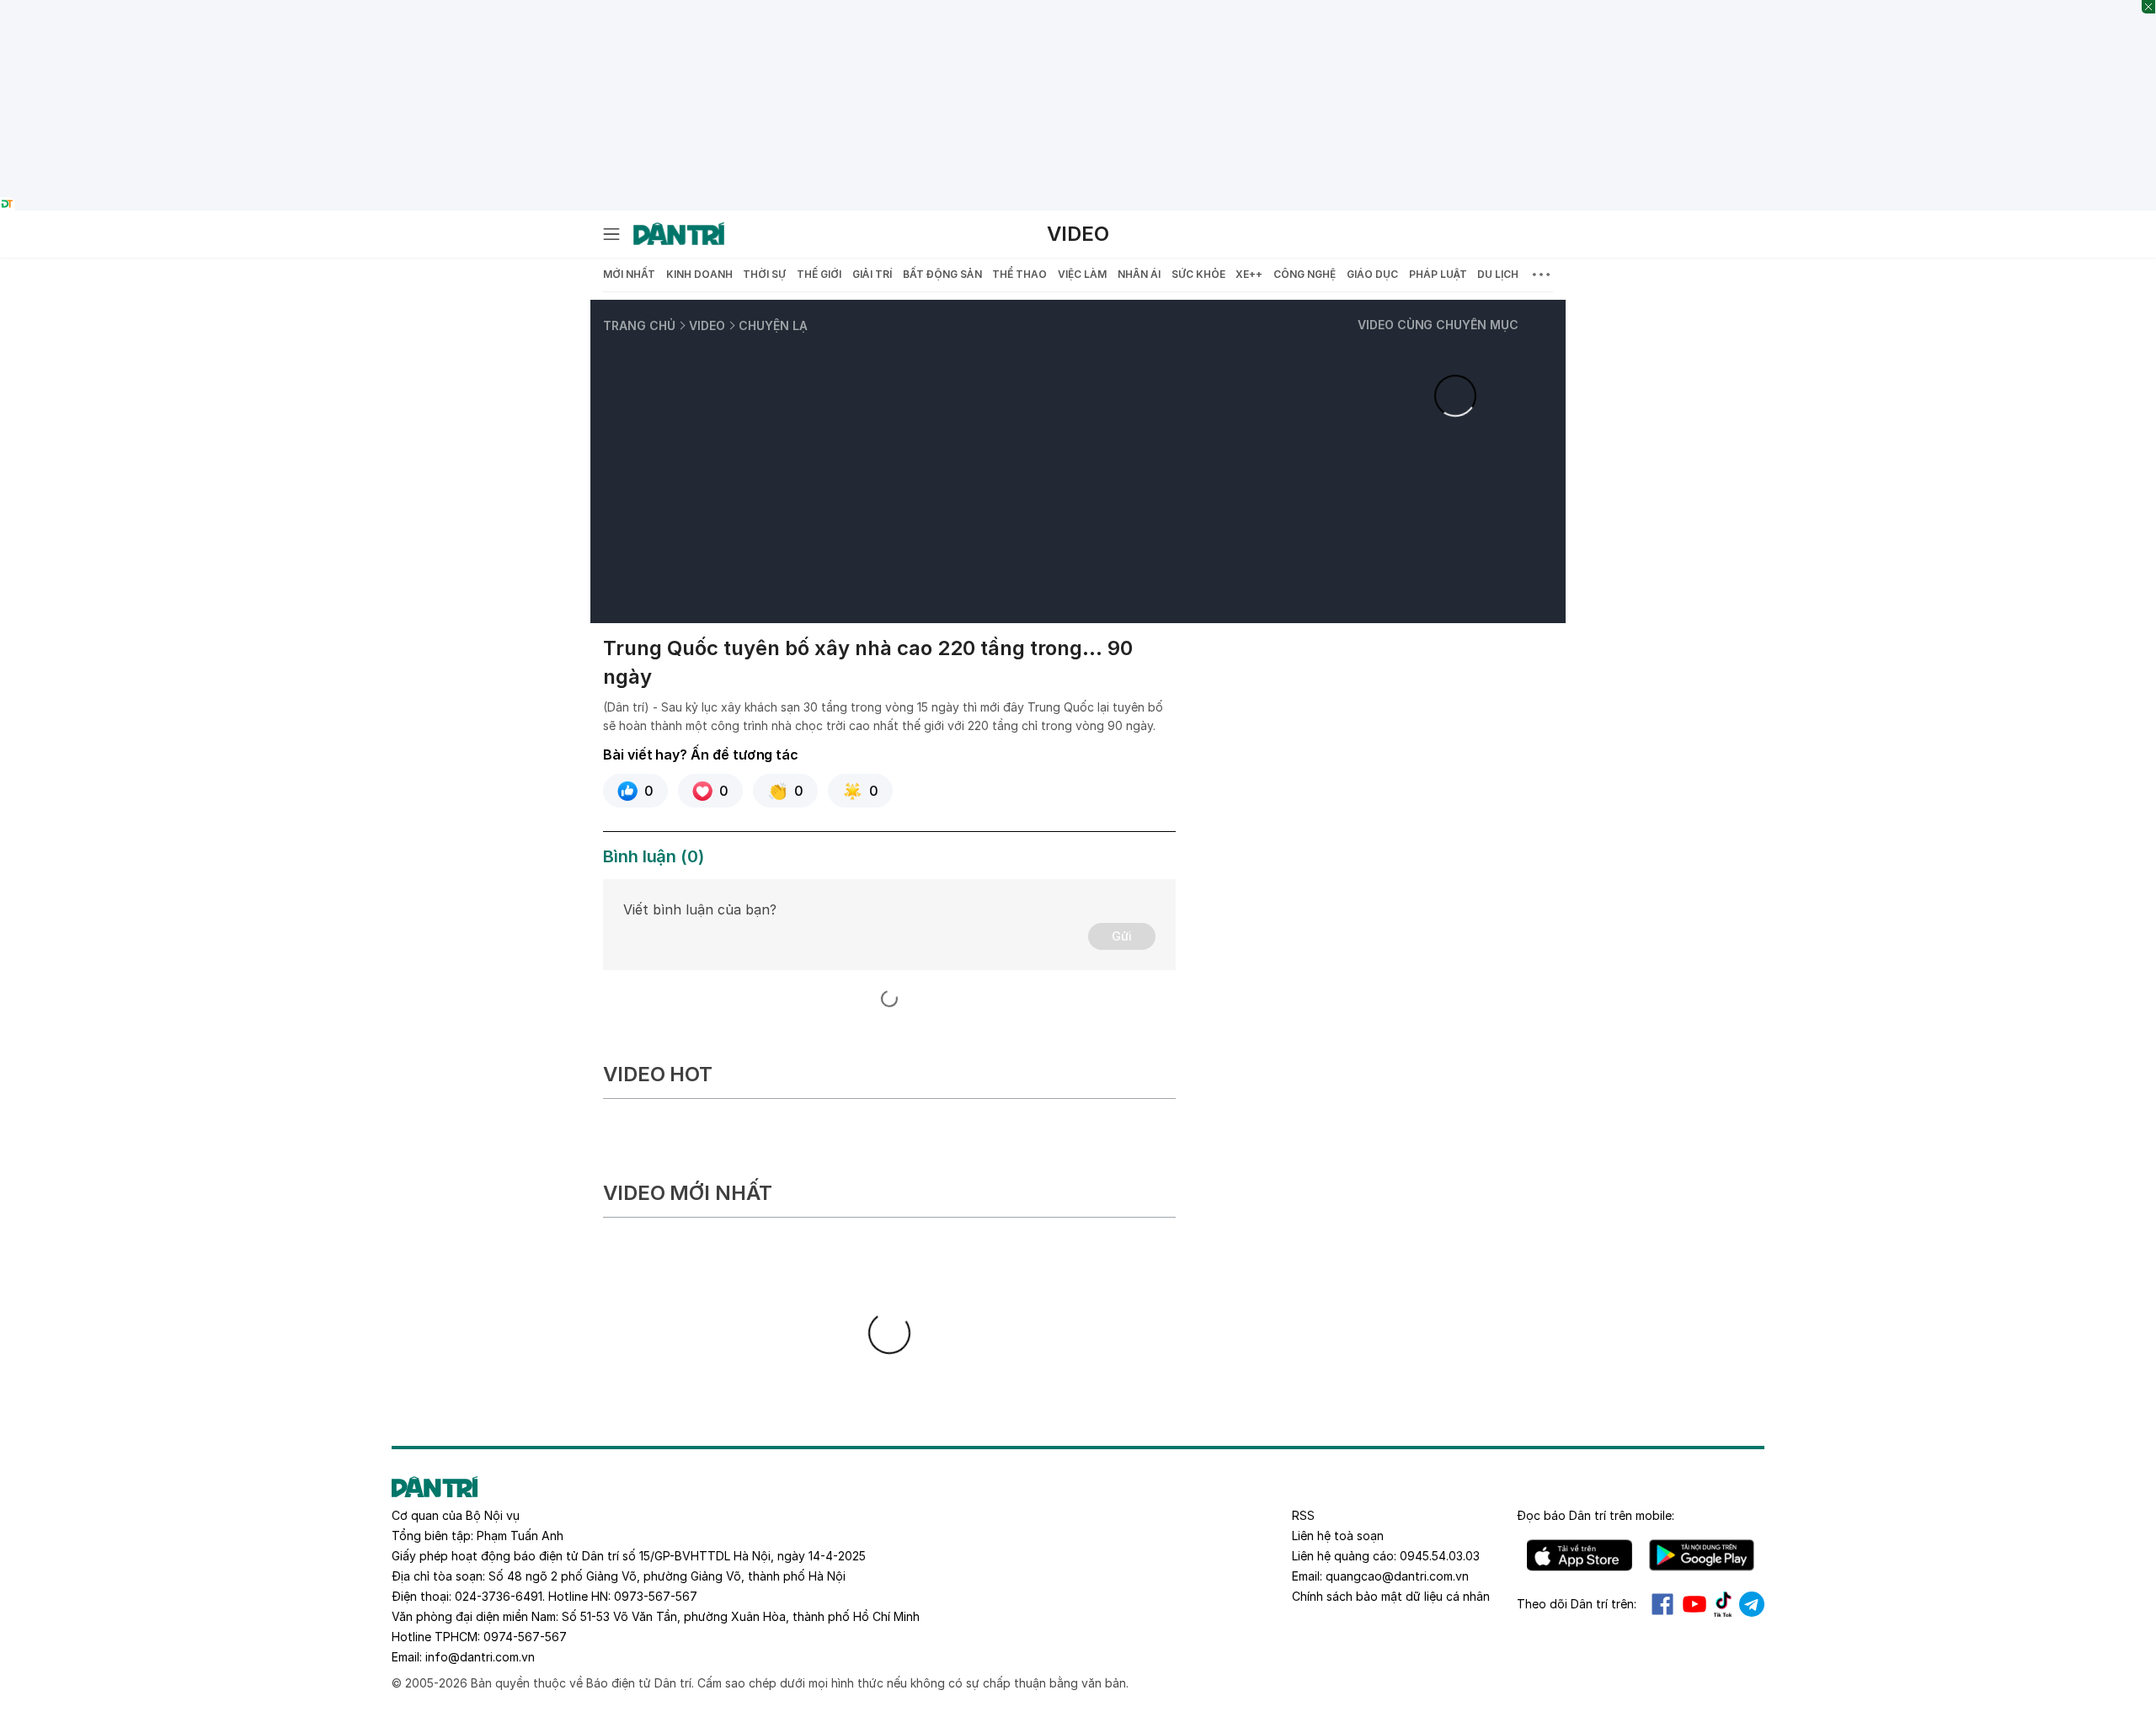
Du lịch (1498, 274)
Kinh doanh (699, 274)
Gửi (1122, 936)
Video (1078, 234)
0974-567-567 (525, 1637)
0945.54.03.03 (1440, 1556)
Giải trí (872, 274)
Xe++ (1249, 274)
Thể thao (1019, 274)
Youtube (1694, 1604)
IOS (1580, 1555)
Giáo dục (1372, 274)
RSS (1303, 1515)
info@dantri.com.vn (480, 1657)
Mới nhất (629, 274)
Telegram (1752, 1604)
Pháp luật (1438, 274)
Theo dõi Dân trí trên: (1577, 1604)
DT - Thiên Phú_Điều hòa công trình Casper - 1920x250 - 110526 (1078, 9)
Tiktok (1723, 1604)
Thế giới (819, 274)
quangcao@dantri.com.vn (1397, 1576)
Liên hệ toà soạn (1338, 1536)
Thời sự (764, 274)
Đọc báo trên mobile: (1596, 1515)
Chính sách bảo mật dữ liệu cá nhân (1391, 1596)
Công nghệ (1305, 274)
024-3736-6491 (499, 1596)
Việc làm (1082, 274)
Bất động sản (942, 274)
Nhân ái (1139, 274)
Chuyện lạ (773, 325)
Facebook (1662, 1604)
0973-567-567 (656, 1596)
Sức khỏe (1198, 274)
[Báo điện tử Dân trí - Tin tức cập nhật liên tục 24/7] (679, 234)
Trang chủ (639, 325)
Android (1702, 1555)
